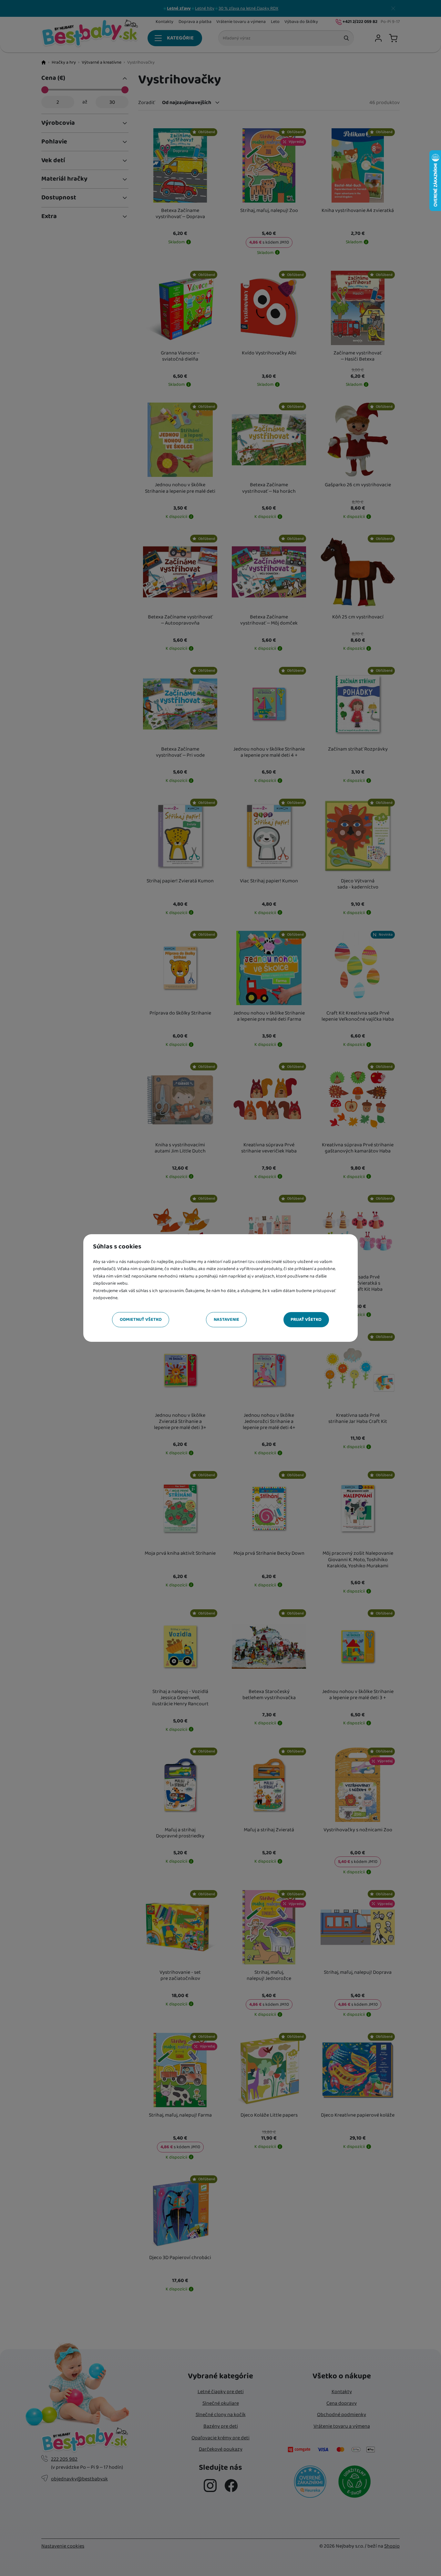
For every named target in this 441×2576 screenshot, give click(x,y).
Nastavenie (226, 1320)
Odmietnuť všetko (141, 1320)
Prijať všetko (306, 1320)
